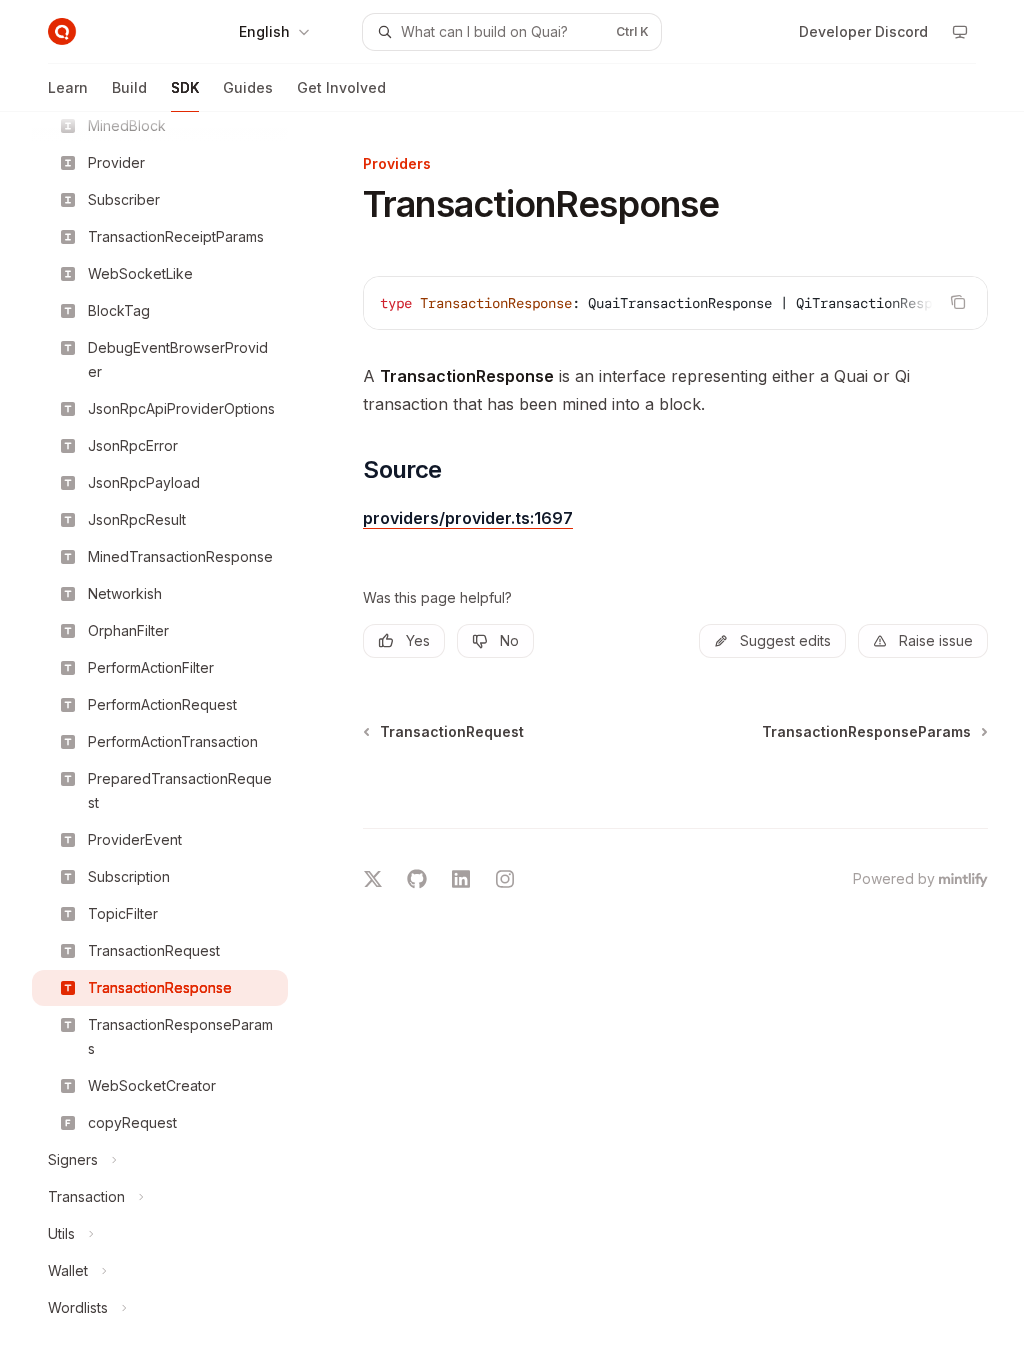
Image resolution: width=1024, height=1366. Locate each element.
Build (129, 87)
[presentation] (176, 739)
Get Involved (341, 87)
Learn (68, 87)
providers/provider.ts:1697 (468, 518)
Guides (248, 87)
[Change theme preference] (960, 32)
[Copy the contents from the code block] (958, 302)
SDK (185, 87)
